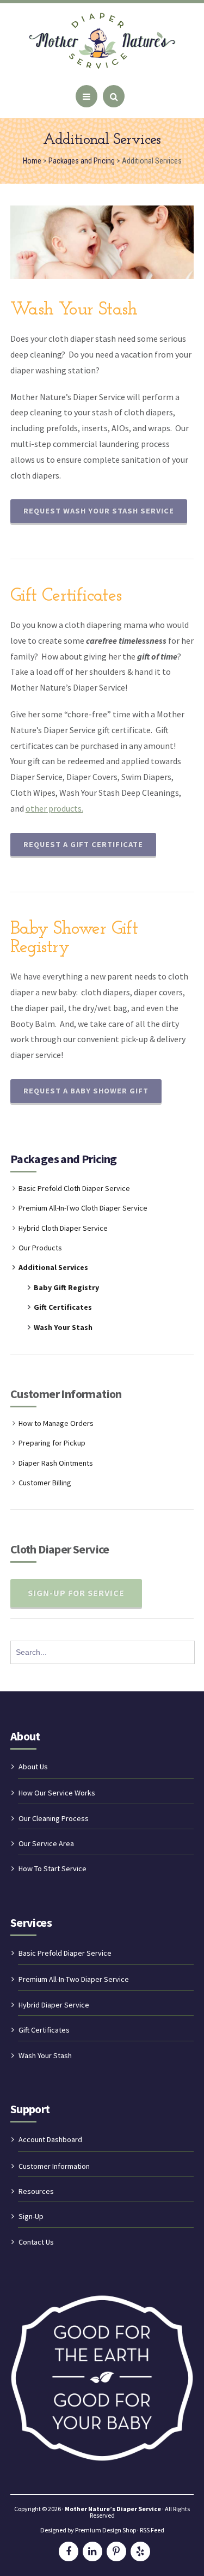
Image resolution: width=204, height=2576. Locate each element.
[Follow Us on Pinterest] (116, 2551)
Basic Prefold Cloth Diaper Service (74, 1188)
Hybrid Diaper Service (54, 2005)
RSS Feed (152, 2530)
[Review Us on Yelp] (140, 2551)
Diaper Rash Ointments (56, 1463)
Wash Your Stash (63, 1327)
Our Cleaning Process (54, 1818)
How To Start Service (52, 1868)
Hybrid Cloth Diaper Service (63, 1228)
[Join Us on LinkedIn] (92, 2551)
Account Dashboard (50, 2139)
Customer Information (54, 2166)
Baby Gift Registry (66, 1287)
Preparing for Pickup (52, 1443)
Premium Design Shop (106, 2530)
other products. (54, 808)
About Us (33, 1767)
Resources (36, 2191)
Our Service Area (46, 1843)
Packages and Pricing (64, 1159)
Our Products (40, 1248)
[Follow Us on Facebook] (69, 2551)
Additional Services (53, 1267)
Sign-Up (31, 2216)
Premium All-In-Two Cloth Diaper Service (83, 1208)
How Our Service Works (57, 1793)
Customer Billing (45, 1483)
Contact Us (36, 2242)
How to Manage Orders (56, 1423)
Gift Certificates (63, 1307)
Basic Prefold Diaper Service (65, 1953)
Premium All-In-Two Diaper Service (74, 1979)
